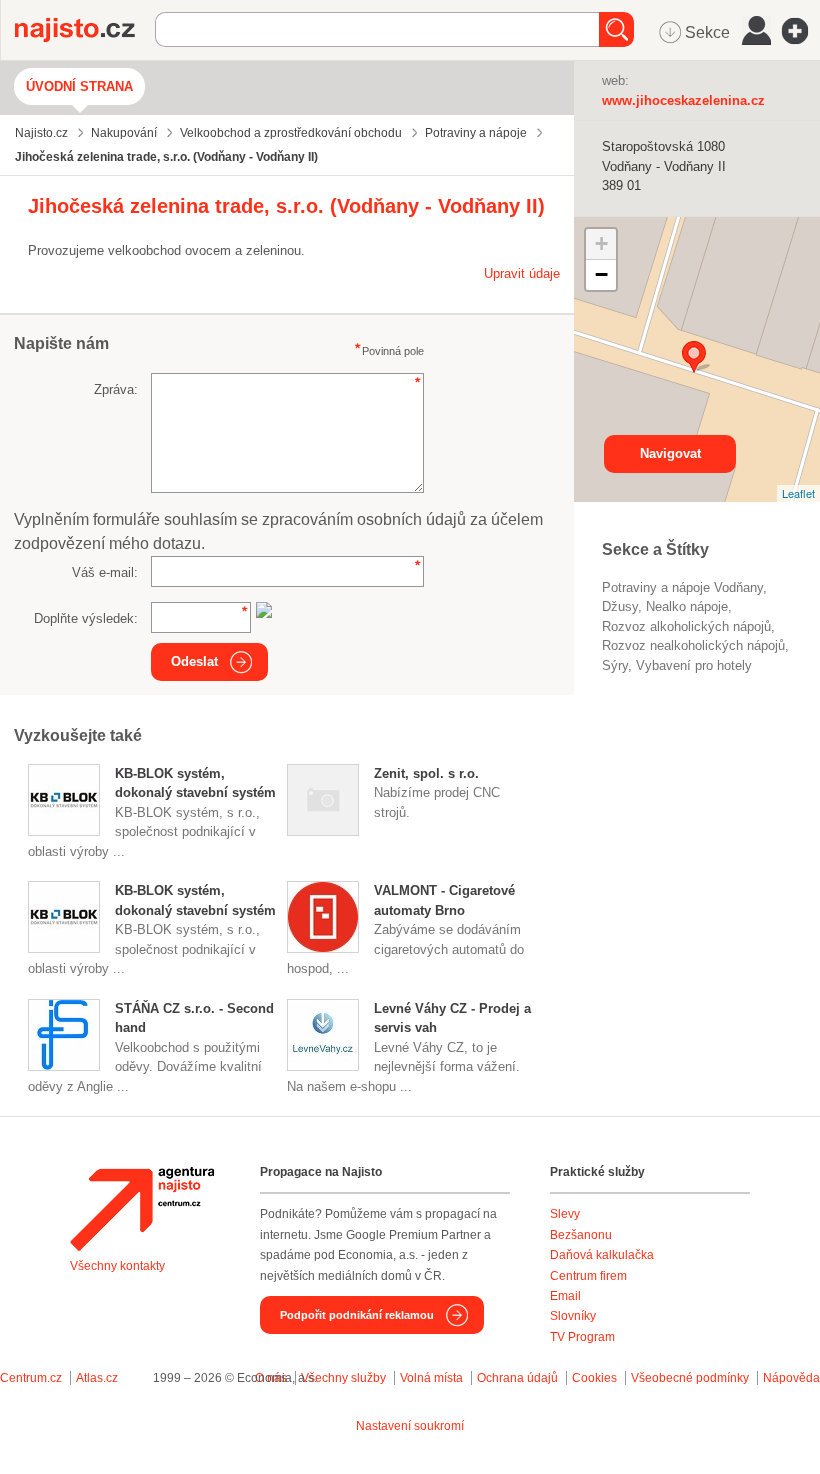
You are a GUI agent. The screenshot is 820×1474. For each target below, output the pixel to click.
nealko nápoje (687, 606)
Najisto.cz (85, 30)
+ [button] (601, 243)
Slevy (565, 1214)
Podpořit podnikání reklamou (357, 1315)
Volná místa (431, 1378)
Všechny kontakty (117, 1266)
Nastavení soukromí (410, 1426)
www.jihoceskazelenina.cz (683, 100)
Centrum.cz (31, 1378)
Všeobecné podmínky (690, 1378)
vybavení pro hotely (694, 665)
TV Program (582, 1337)
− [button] (601, 274)
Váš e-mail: (105, 572)
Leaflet (798, 493)
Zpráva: (116, 389)
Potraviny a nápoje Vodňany (682, 587)
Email (565, 1296)
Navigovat (670, 453)
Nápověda (791, 1378)
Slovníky (573, 1316)
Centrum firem (588, 1276)
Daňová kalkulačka (602, 1255)
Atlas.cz (97, 1378)
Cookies (594, 1378)
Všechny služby (345, 1378)
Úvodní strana (79, 86)
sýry (615, 665)
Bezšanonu (581, 1235)
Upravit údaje (522, 273)
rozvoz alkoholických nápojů (686, 626)
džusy (620, 606)
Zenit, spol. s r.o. (426, 773)
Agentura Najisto (142, 1209)
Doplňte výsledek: (86, 618)
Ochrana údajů (517, 1378)
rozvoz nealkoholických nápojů (693, 645)
